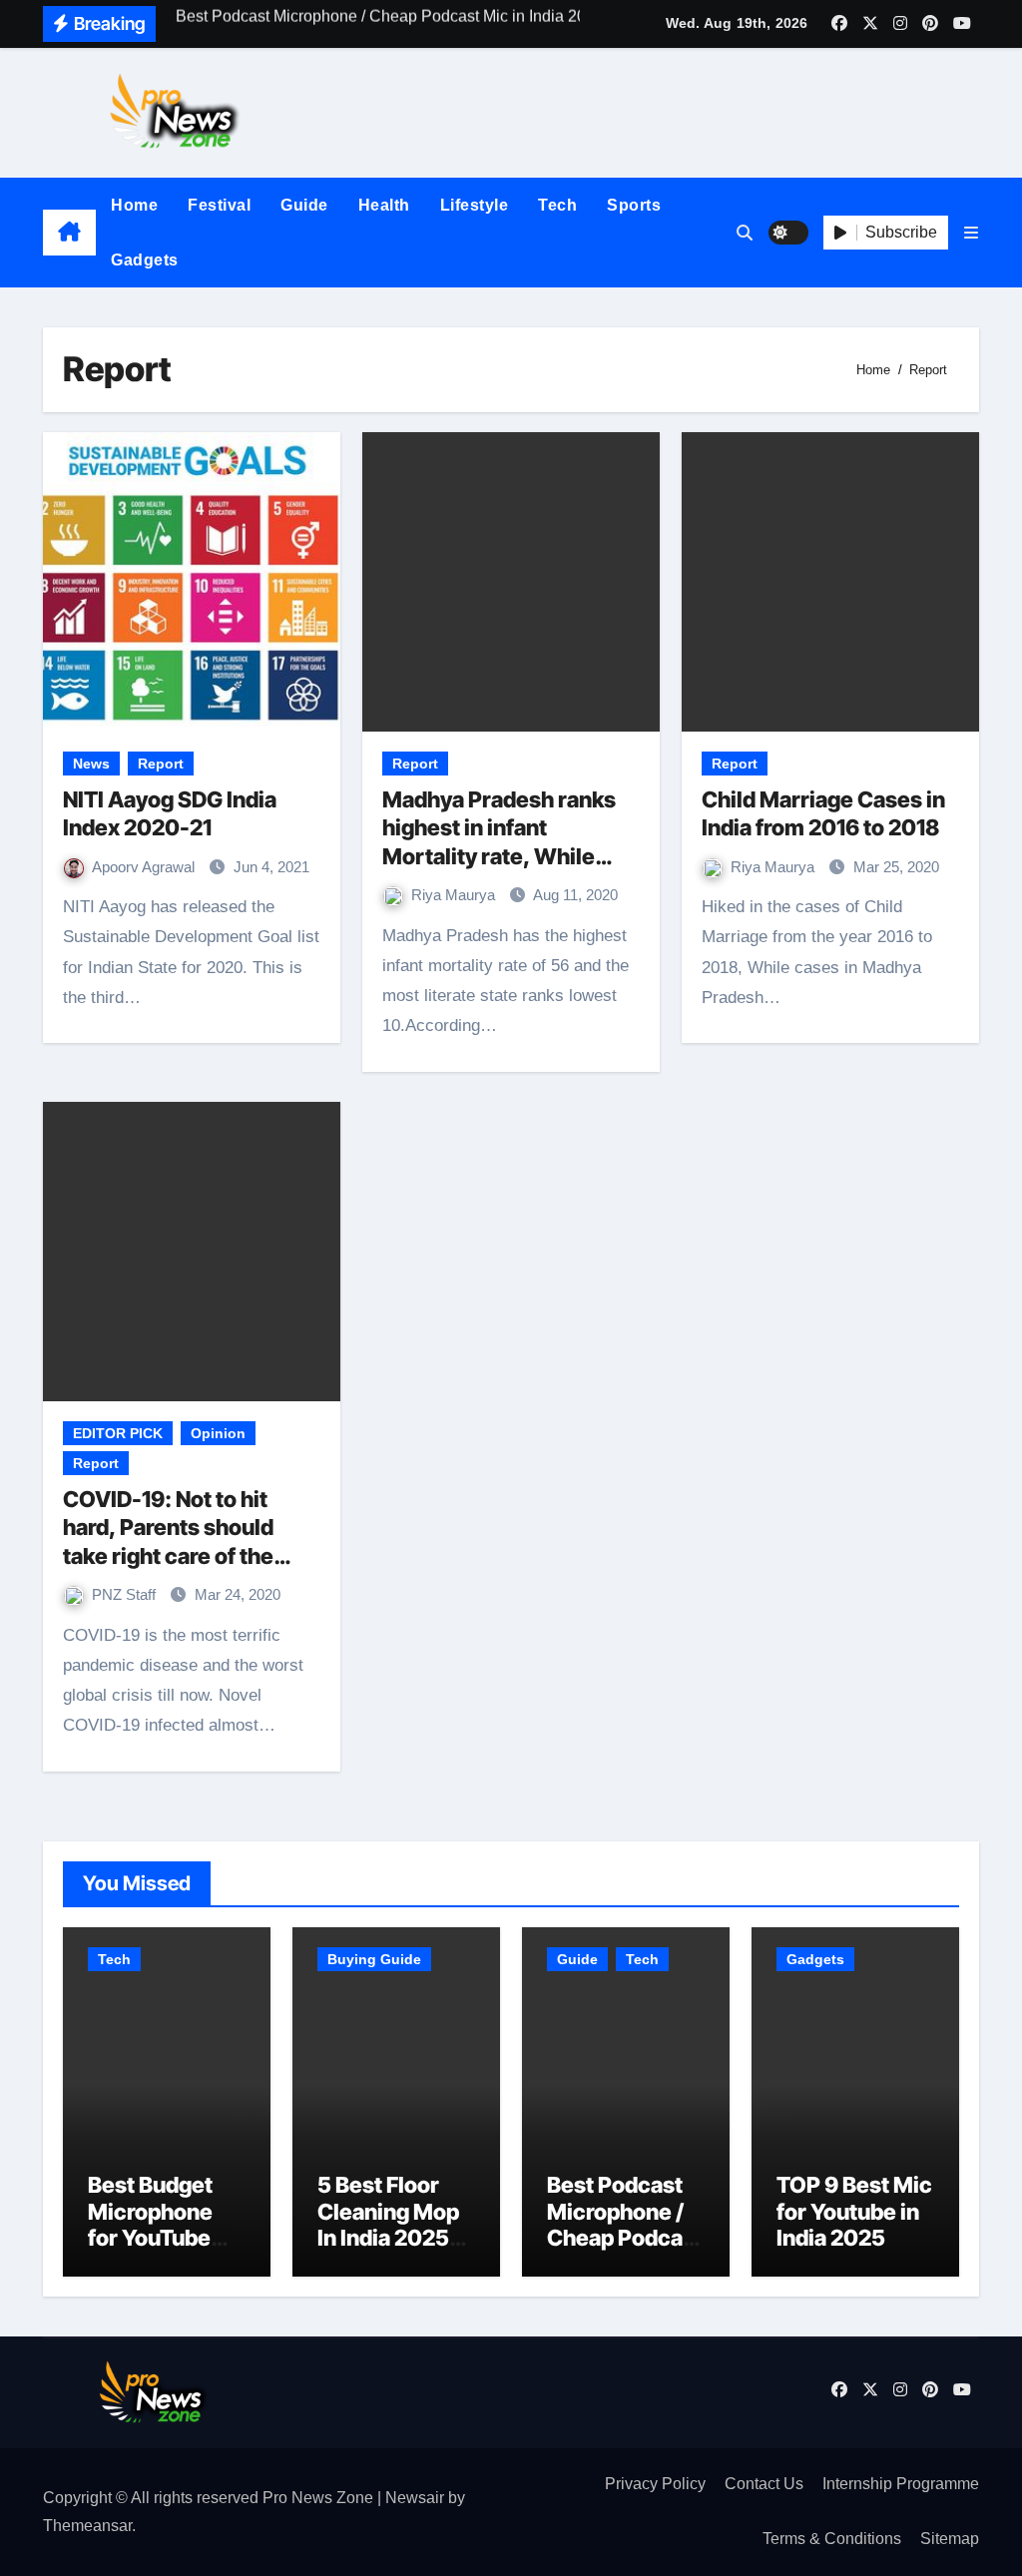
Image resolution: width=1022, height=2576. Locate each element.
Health (384, 205)
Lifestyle (475, 205)
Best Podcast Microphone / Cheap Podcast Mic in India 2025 (625, 2238)
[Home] (69, 233)
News (91, 764)
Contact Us (764, 2484)
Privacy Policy (655, 2484)
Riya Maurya (455, 895)
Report (161, 764)
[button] (971, 233)
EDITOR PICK (118, 1433)
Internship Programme (901, 2484)
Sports (634, 205)
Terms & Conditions (832, 2539)
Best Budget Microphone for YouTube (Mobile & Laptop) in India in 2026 (166, 2251)
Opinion (218, 1433)
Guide (304, 205)
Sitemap (950, 2539)
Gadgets (145, 260)
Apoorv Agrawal (145, 867)
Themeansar (87, 2526)
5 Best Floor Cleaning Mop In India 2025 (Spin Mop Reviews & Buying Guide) (389, 2251)
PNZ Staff (126, 1594)
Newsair (415, 2498)
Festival (219, 205)
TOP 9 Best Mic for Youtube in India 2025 (854, 2211)
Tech (557, 205)
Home (134, 205)
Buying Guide (374, 1959)
